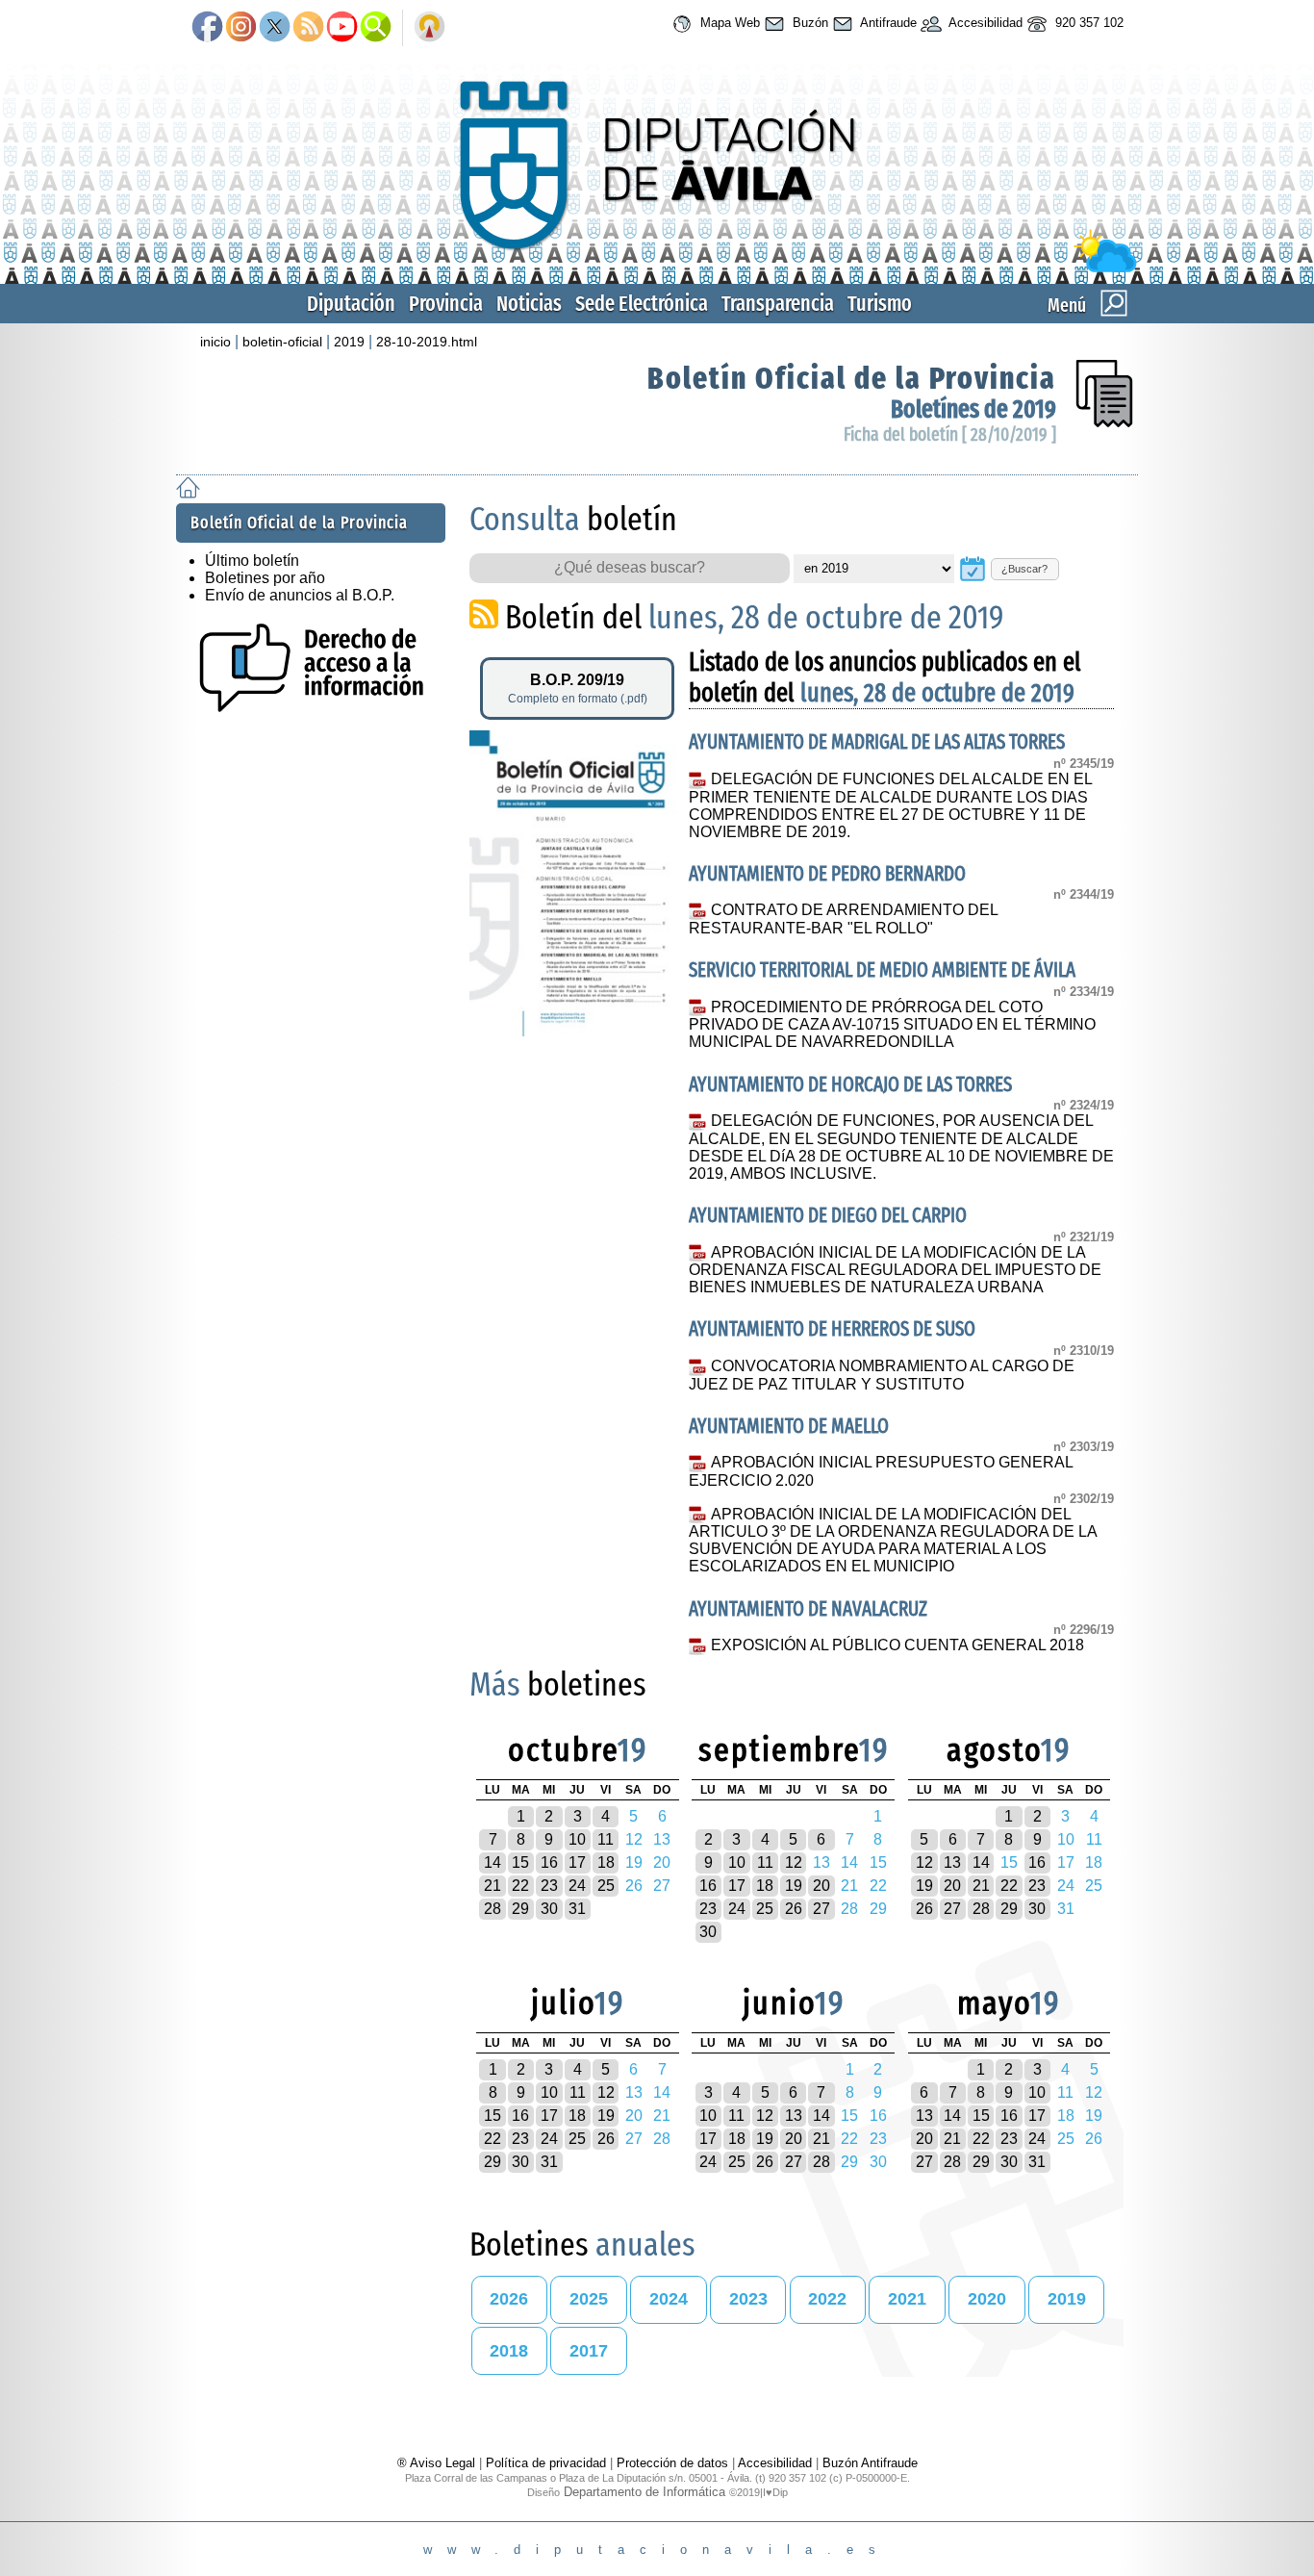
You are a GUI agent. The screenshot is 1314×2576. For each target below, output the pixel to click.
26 (794, 1909)
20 (821, 1886)
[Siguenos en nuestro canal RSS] (308, 28)
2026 (509, 2299)
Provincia (446, 304)
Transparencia (778, 304)
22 (520, 1886)
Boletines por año (265, 578)
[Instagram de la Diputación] (241, 28)
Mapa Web (728, 23)
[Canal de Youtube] (342, 28)
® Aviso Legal (438, 2463)
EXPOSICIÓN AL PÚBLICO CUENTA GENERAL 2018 (897, 1645)
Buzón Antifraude (870, 2463)
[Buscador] (376, 28)
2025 (589, 2299)
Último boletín (252, 561)
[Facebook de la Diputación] (207, 28)
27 (821, 1909)
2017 (589, 2351)
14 (493, 1862)
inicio (215, 342)
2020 (987, 2299)
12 (794, 1862)
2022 (827, 2299)
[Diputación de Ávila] (657, 268)
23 (549, 1886)
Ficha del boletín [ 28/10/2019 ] (950, 434)
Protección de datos (672, 2463)
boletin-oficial (282, 342)
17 (577, 1862)
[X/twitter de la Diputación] (275, 28)
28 (493, 1909)
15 (520, 1862)
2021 (907, 2299)
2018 (509, 2351)
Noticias (529, 304)
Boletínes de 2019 (973, 409)
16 (549, 1862)
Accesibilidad (984, 23)
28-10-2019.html (427, 342)
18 (606, 1862)
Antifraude (887, 23)
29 (520, 1909)
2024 (669, 2299)
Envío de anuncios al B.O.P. (300, 595)
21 (493, 1886)
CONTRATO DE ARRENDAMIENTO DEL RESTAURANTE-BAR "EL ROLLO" (843, 919)
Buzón (809, 23)
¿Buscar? (1024, 569)
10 (577, 1839)
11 (606, 1839)
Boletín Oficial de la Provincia (852, 378)
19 (794, 1886)
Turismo (880, 304)
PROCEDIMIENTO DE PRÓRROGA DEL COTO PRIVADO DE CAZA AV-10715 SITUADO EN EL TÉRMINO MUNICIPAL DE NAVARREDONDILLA (892, 1025)
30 (549, 1909)
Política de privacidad (546, 2463)
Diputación (351, 304)
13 (952, 1862)
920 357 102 (1087, 23)
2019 (349, 342)
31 (577, 1909)
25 (606, 1886)
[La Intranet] (430, 28)
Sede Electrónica (642, 304)
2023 (748, 2299)
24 (577, 1886)
